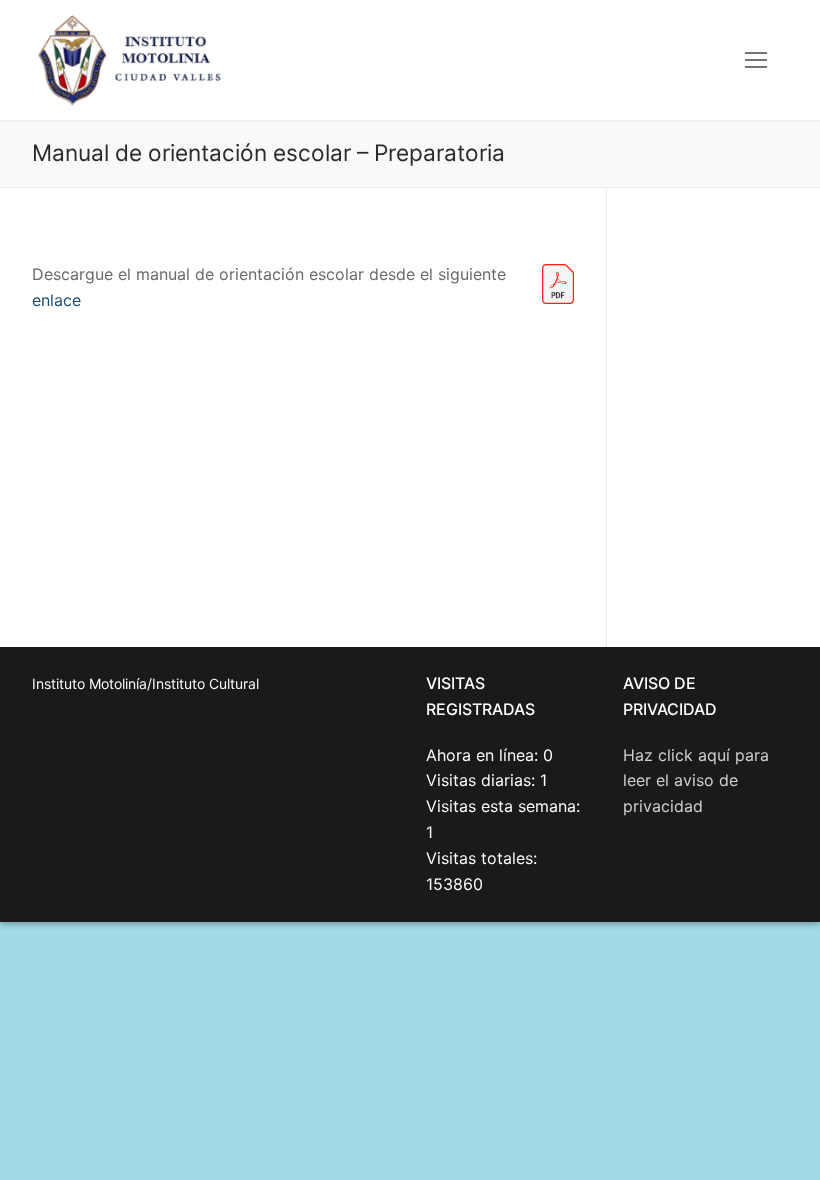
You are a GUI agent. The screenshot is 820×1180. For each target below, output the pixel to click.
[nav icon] (756, 60)
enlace (56, 300)
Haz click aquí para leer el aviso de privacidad (696, 781)
